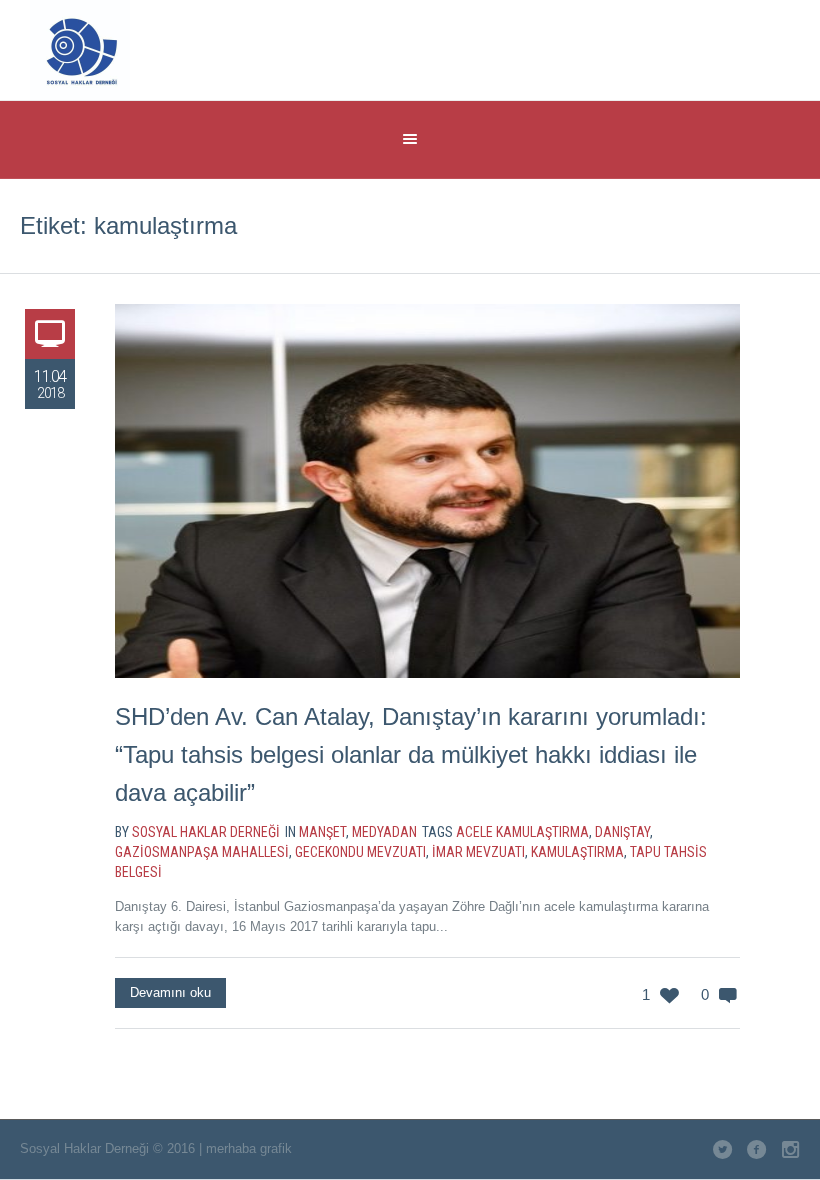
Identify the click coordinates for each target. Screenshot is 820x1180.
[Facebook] (679, 48)
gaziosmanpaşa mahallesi (202, 852)
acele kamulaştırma (522, 832)
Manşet (322, 832)
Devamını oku (170, 992)
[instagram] (720, 48)
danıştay (622, 832)
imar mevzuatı (478, 852)
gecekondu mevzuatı (360, 852)
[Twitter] (638, 48)
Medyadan (384, 832)
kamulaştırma (577, 852)
